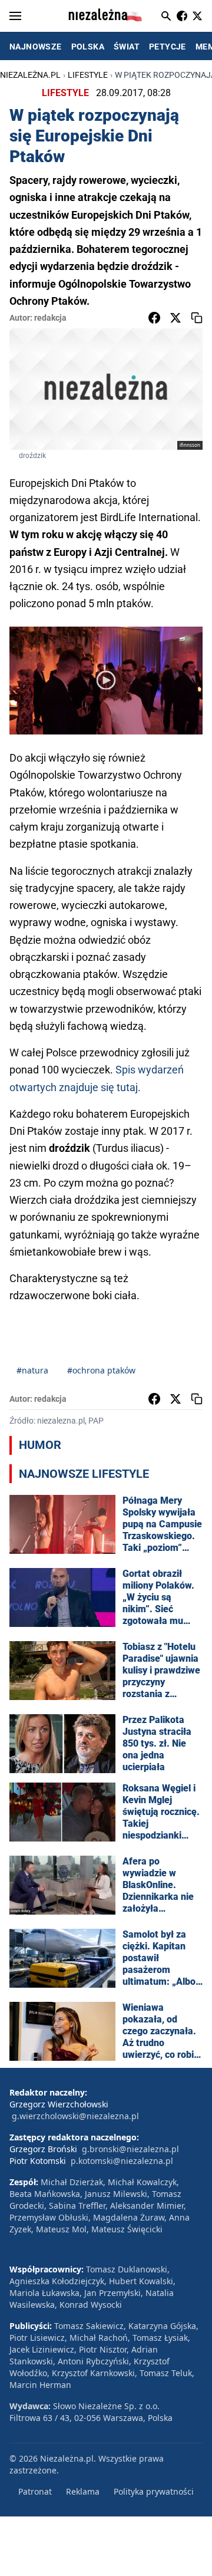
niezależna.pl (30, 75)
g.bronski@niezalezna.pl (130, 2149)
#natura (32, 1370)
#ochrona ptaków (101, 1370)
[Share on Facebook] (154, 318)
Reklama (83, 2491)
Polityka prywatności (154, 2491)
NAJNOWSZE (36, 47)
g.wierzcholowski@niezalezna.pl (75, 2116)
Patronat (35, 2491)
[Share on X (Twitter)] (175, 318)
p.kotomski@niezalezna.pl (122, 2161)
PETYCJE (168, 47)
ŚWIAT (127, 47)
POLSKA (88, 47)
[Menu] (15, 16)
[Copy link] (197, 318)
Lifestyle (88, 75)
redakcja (50, 318)
